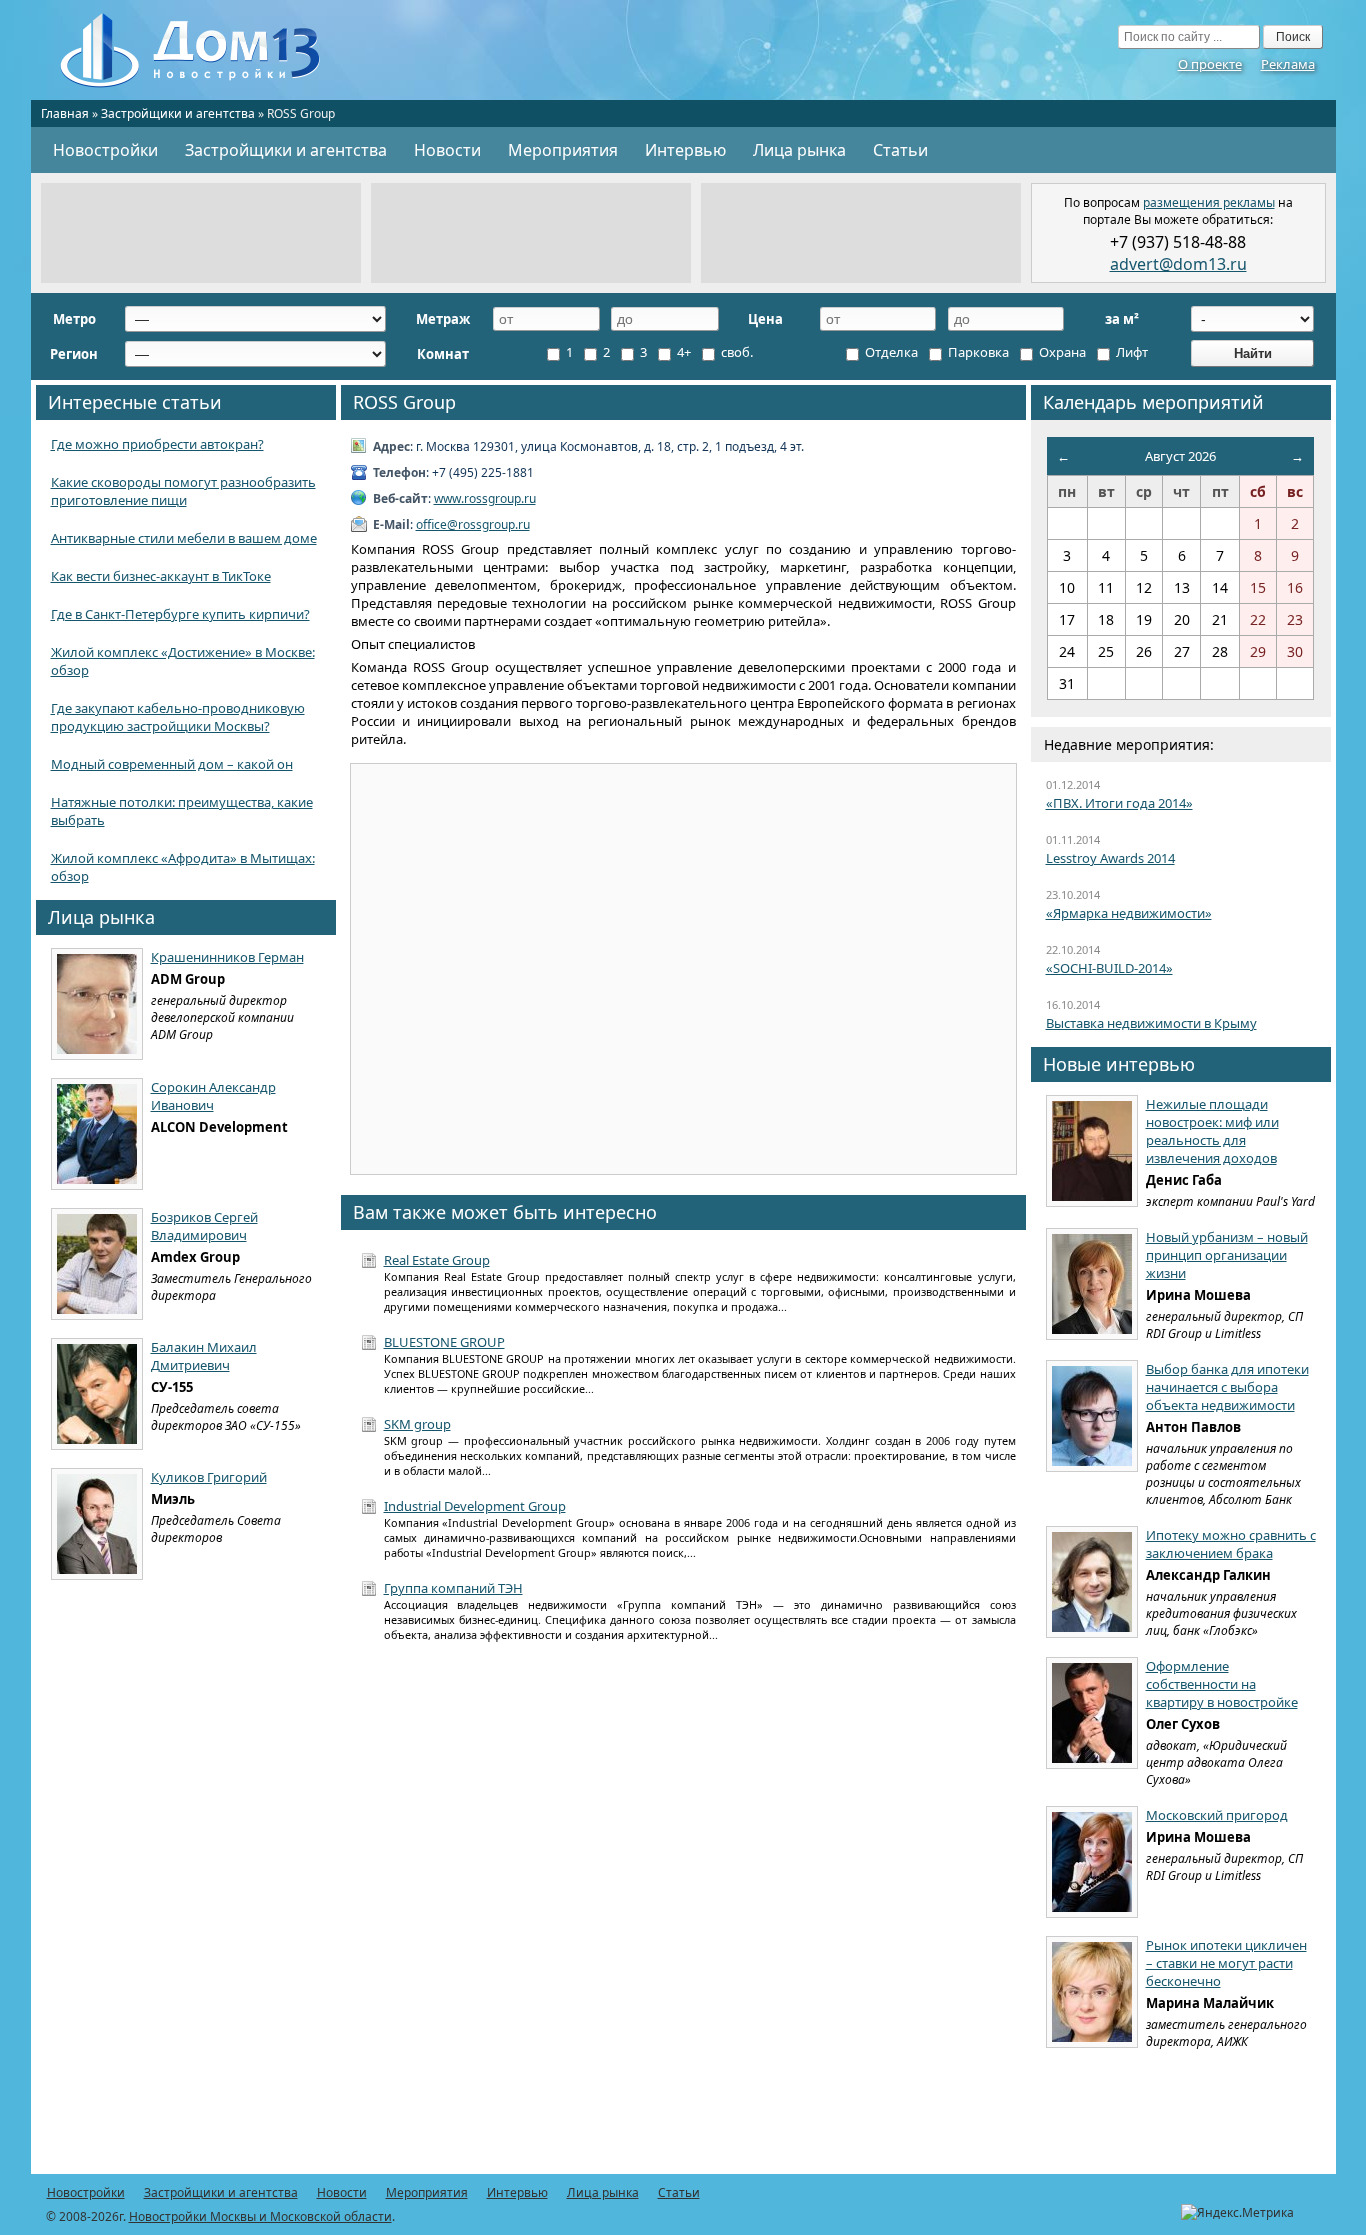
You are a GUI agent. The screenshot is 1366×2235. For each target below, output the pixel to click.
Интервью (685, 150)
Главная (65, 113)
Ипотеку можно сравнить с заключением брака (1231, 1544)
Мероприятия (563, 150)
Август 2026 (1180, 456)
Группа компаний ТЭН (453, 1588)
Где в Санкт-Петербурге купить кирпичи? (180, 614)
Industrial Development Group (475, 1506)
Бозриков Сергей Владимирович (204, 1226)
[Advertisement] (201, 233)
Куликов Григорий (209, 1477)
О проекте (1210, 64)
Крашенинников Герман (227, 957)
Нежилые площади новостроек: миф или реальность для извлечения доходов (1212, 1131)
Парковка (977, 352)
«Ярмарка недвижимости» (1129, 913)
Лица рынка (799, 150)
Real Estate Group (437, 1260)
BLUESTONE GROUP (444, 1342)
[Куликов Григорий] (97, 1524)
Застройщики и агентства (178, 113)
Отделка (890, 352)
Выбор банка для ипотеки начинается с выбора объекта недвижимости (1227, 1387)
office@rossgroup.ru (473, 524)
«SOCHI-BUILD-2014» (1109, 968)
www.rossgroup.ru (485, 498)
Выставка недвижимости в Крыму (1151, 1023)
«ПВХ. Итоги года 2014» (1119, 803)
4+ (682, 352)
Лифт (1130, 352)
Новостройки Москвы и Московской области (260, 2216)
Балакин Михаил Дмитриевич (204, 1356)
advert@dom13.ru (1178, 264)
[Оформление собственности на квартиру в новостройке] (1092, 1713)
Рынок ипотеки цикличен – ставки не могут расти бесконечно (1226, 1963)
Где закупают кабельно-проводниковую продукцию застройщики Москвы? (178, 717)
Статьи (900, 150)
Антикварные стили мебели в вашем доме (184, 538)
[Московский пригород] (1092, 1862)
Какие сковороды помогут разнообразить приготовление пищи (183, 491)
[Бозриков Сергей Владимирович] (97, 1264)
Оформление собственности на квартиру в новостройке (1222, 1684)
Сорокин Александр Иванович (213, 1096)
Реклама (1288, 64)
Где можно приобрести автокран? (157, 444)
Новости (447, 150)
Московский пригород (1217, 1815)
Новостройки (105, 150)
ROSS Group (404, 402)
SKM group (417, 1424)
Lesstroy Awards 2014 (1110, 858)
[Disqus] (683, 1919)
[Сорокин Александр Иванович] (97, 1134)
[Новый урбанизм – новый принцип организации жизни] (1092, 1284)
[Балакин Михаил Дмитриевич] (97, 1394)
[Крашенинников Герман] (97, 1004)
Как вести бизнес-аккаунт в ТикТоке (161, 576)
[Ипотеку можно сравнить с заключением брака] (1092, 1582)
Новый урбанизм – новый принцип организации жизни (1227, 1255)
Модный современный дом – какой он (172, 764)
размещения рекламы (1209, 202)
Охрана (1061, 352)
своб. (735, 352)
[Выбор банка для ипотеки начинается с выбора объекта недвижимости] (1092, 1416)
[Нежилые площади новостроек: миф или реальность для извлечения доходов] (1092, 1151)
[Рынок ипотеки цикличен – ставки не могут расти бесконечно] (1092, 1992)
